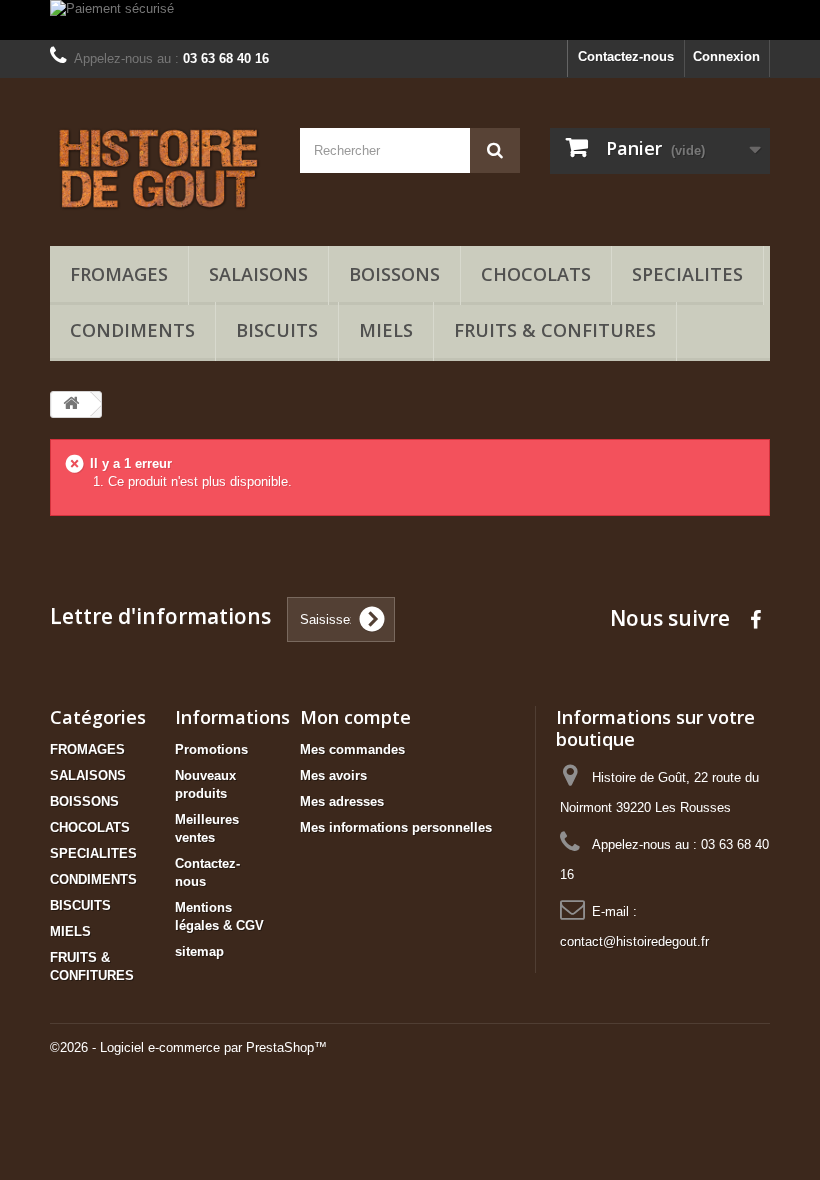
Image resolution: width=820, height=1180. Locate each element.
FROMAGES (119, 274)
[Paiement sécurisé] (410, 20)
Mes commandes (352, 749)
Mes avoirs (333, 775)
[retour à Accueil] (71, 404)
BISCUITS (277, 330)
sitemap (199, 951)
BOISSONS (394, 274)
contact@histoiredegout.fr (634, 941)
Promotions (211, 749)
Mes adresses (342, 801)
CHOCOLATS (536, 274)
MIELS (386, 330)
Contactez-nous (626, 56)
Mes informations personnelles (396, 827)
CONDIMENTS (132, 330)
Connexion (726, 56)
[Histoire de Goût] (160, 169)
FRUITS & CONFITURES (555, 330)
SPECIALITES (687, 274)
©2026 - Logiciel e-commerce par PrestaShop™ (188, 1047)
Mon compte (355, 717)
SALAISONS (258, 274)
